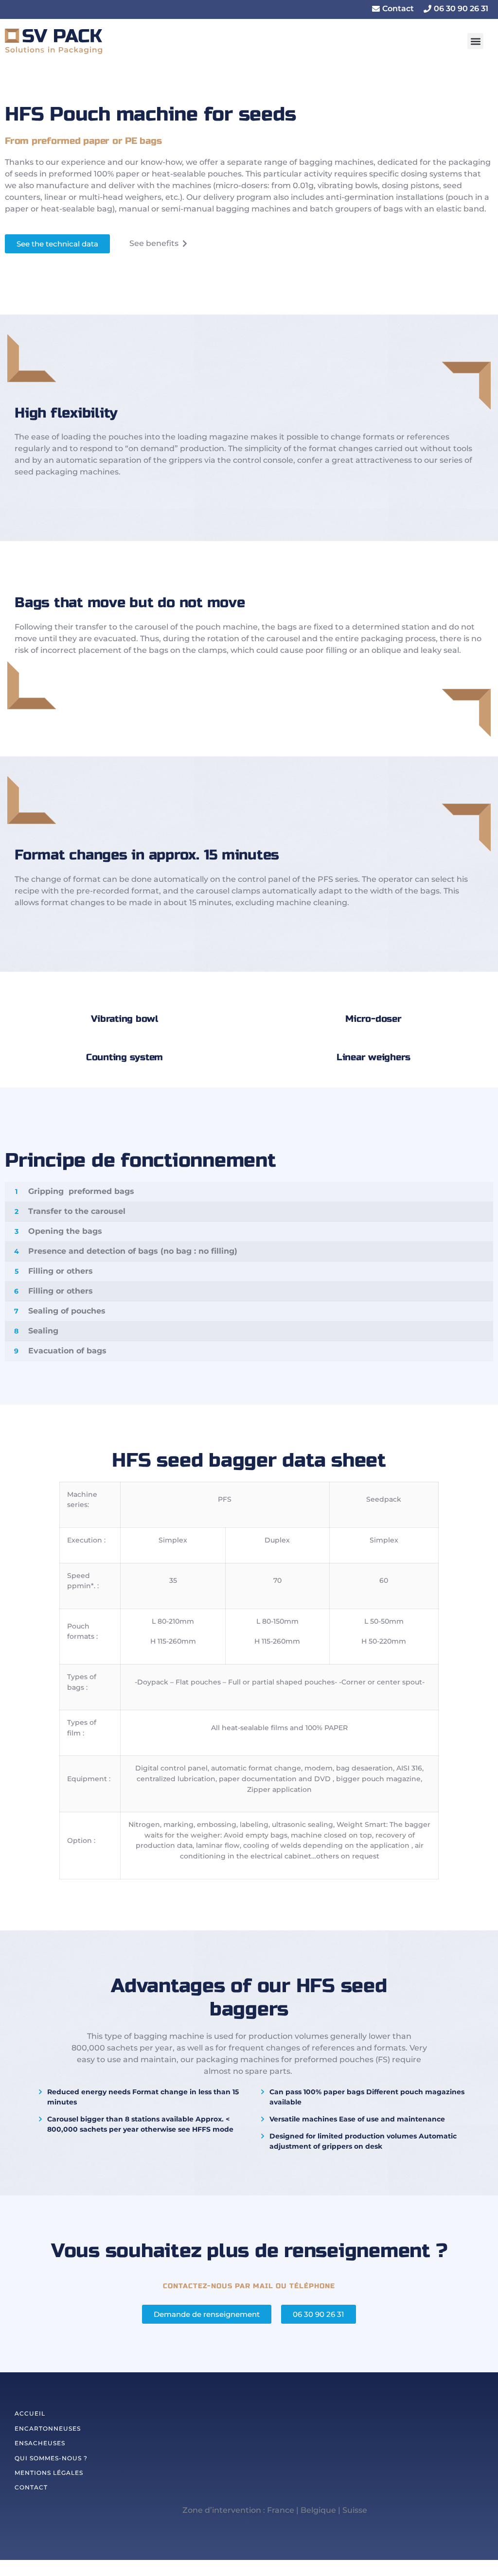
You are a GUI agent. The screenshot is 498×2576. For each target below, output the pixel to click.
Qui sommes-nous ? (51, 2458)
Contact (31, 2487)
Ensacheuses (40, 2443)
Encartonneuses (48, 2428)
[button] (393, 9)
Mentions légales (49, 2473)
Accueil (30, 2413)
